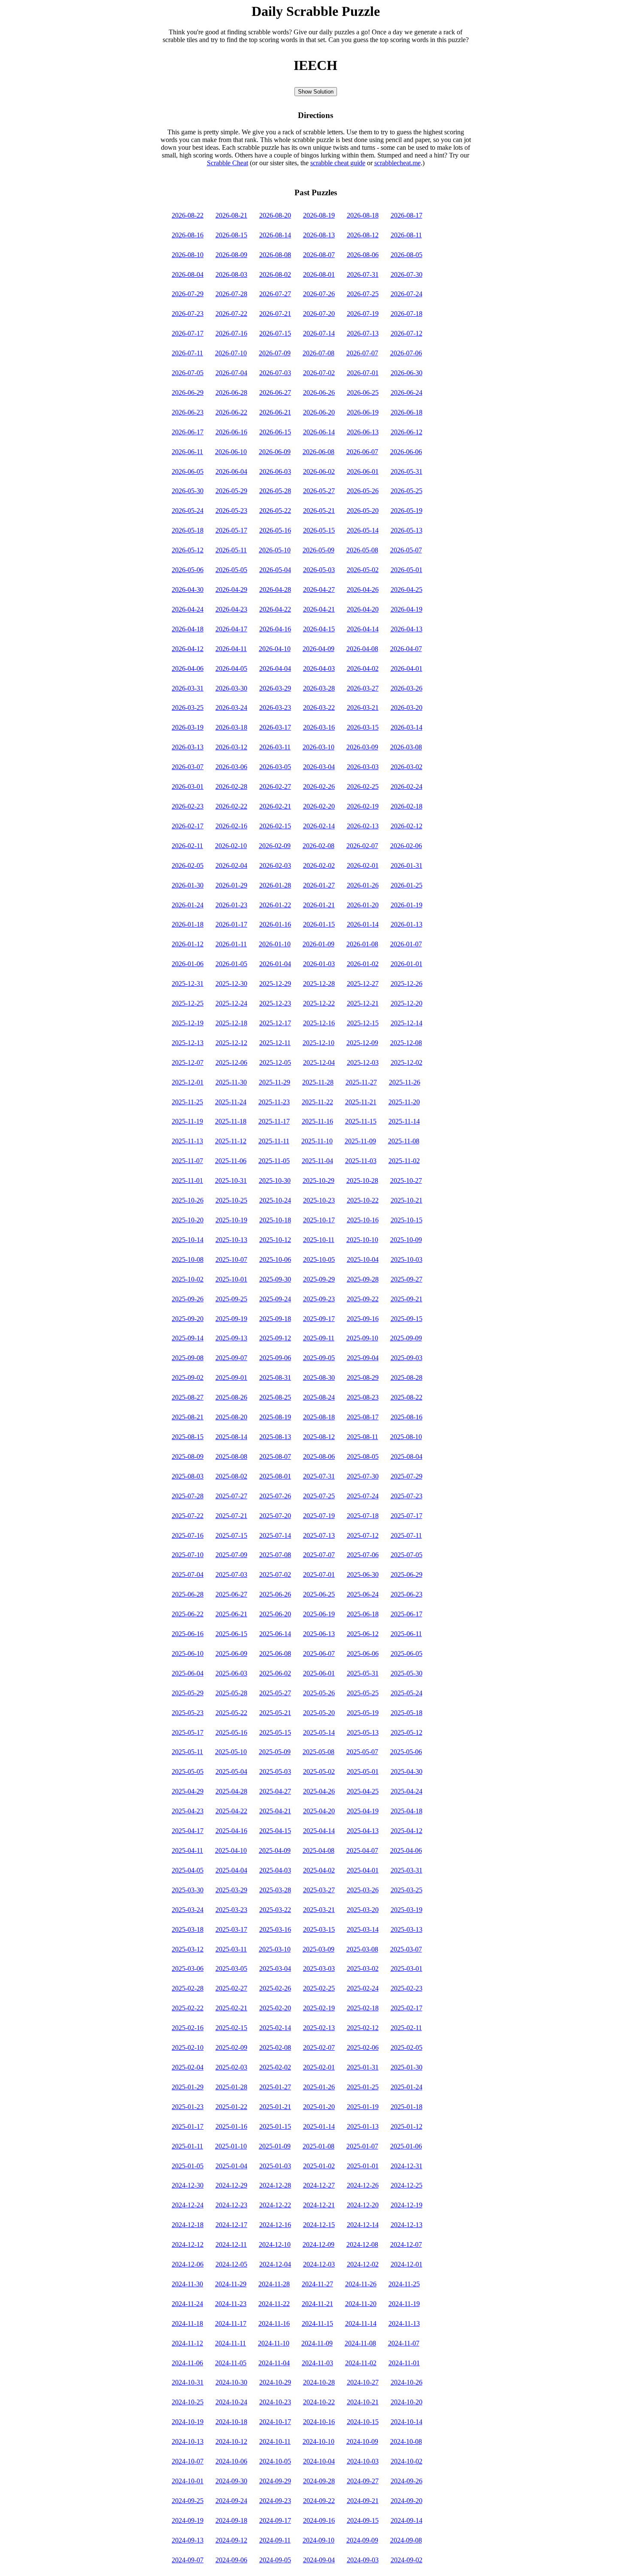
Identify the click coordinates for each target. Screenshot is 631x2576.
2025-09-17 (319, 1319)
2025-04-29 (188, 1791)
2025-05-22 (231, 1713)
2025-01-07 (362, 2146)
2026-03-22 (319, 708)
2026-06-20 (319, 412)
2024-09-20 (407, 2501)
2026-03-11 (275, 747)
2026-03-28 (319, 688)
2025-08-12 (319, 1437)
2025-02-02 (275, 2067)
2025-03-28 (275, 1890)
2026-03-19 (188, 727)
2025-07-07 (319, 1555)
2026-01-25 (407, 885)
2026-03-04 (319, 767)
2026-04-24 (188, 609)
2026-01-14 (363, 924)
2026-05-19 (407, 511)
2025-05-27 (275, 1693)
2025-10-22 (363, 1200)
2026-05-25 (407, 491)
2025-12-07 (188, 1062)
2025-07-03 (231, 1574)
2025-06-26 (275, 1594)
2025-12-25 (188, 1003)
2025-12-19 (188, 1023)
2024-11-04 (274, 2363)
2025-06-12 (363, 1634)
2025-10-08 (188, 1259)
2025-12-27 (363, 983)
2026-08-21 (231, 215)
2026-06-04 (231, 471)
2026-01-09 (319, 944)
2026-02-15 (275, 826)
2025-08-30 (319, 1377)
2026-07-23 (188, 314)
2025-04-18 (407, 1811)
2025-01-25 (363, 2087)
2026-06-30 (407, 373)
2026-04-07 (406, 649)
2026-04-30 (188, 589)
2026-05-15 (319, 530)
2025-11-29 (275, 1082)
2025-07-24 (363, 1496)
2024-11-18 (187, 2323)
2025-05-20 (319, 1713)
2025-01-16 (231, 2126)
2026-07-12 (407, 333)
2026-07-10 (231, 353)
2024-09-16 (319, 2520)
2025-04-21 (275, 1811)
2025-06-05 (407, 1653)
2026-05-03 (319, 570)
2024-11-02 (361, 2363)
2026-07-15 (275, 333)
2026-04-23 (231, 609)
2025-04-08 (319, 1850)
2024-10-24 (231, 2402)
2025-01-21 (275, 2107)
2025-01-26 (319, 2087)
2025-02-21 (231, 2008)
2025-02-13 (319, 2028)
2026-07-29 (188, 294)
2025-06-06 (363, 1653)
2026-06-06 (406, 452)
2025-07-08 (275, 1555)
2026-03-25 (188, 708)
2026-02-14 (319, 826)
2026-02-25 (363, 786)
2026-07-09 (275, 353)
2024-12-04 (275, 2264)
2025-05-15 (275, 1732)
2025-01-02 (319, 2166)
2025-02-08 (275, 2047)
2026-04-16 (275, 629)
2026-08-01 (319, 274)
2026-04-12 (188, 649)
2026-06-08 (319, 452)
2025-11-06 (231, 1161)
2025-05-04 (231, 1771)
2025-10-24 (275, 1200)
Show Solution (316, 92)
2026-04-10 (275, 649)
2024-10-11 (275, 2441)
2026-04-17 (231, 629)
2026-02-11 (187, 846)
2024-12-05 (231, 2264)
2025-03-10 (275, 1949)
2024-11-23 (231, 2304)
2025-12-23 (275, 1003)
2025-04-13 (363, 1831)
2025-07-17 (407, 1516)
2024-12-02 (363, 2264)
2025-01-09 (275, 2146)
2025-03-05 (231, 1968)
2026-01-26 (363, 885)
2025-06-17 (407, 1614)
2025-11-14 (404, 1121)
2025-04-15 (275, 1831)
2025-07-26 (275, 1496)
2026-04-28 (275, 589)
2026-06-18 (407, 412)
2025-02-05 (407, 2047)
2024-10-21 (363, 2402)
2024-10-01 (188, 2481)
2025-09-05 (319, 1358)
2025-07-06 (363, 1555)
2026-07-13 (363, 333)
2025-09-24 (275, 1299)
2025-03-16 (275, 1929)
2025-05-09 (275, 1752)
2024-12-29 (231, 2185)
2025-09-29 (319, 1279)
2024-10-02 (407, 2461)
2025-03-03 (319, 1968)
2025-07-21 (231, 1516)
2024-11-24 (187, 2304)
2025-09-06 (275, 1358)
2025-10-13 (231, 1240)
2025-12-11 (275, 1043)
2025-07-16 (188, 1535)
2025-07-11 (406, 1535)
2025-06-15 (231, 1634)
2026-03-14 (407, 727)
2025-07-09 (231, 1555)
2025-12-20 (407, 1003)
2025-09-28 (363, 1279)
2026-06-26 (319, 392)
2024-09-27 (363, 2481)
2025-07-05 (407, 1555)
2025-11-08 (404, 1141)
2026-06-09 (275, 452)
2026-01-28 (275, 885)
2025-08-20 (231, 1417)
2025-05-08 (319, 1752)
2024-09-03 (363, 2560)
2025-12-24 (231, 1003)
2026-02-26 (319, 786)
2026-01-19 (407, 905)
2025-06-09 (231, 1653)
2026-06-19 (363, 412)
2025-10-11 (319, 1240)
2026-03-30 (231, 688)
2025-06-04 (188, 1673)
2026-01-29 (231, 885)
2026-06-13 (363, 432)
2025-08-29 (363, 1377)
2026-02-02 (319, 865)
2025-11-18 (231, 1121)
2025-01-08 (319, 2146)
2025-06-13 (319, 1634)
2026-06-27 (275, 392)
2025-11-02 (404, 1161)
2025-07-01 (319, 1574)
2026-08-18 (363, 215)
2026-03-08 (406, 747)
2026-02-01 (363, 865)
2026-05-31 (407, 471)
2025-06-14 (275, 1634)
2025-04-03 (275, 1870)
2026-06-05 (188, 471)
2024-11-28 (274, 2284)
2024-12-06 (188, 2264)
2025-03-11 (231, 1949)
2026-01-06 (188, 964)
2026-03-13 (188, 747)
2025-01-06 (406, 2146)
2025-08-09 (188, 1456)
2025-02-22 (188, 2008)
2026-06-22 (231, 412)
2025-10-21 (407, 1200)
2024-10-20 (407, 2402)
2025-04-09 (275, 1850)
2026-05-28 (275, 491)
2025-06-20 (275, 1614)
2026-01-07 (406, 944)
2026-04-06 (188, 668)
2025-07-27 (231, 1496)
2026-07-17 (188, 333)
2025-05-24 (407, 1693)
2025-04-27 (275, 1791)
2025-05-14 (319, 1732)
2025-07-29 (407, 1476)
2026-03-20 (407, 708)
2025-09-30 (275, 1279)
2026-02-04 (231, 865)
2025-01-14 (319, 2126)
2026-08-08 (275, 255)
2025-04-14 (319, 1831)
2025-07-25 (319, 1496)
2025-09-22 (363, 1299)
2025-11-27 (361, 1082)
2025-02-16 (188, 2028)
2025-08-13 (275, 1437)
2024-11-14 (361, 2323)
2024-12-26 (363, 2185)
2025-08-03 (188, 1476)
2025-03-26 (363, 1890)
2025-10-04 (363, 1259)
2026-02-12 (407, 826)
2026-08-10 (188, 255)
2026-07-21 (275, 314)
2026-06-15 (275, 432)
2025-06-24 (363, 1594)
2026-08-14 (275, 235)
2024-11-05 (231, 2363)
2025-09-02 (188, 1377)
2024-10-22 (319, 2402)
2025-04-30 (407, 1771)
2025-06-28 (188, 1594)
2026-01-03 (319, 964)
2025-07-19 (319, 1516)
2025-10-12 (275, 1240)
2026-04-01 (407, 668)
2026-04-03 (319, 668)
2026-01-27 (319, 885)
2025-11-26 (405, 1082)
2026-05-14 (363, 530)
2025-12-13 (188, 1043)
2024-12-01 (407, 2264)
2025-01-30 (407, 2067)
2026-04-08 (362, 649)
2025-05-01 (363, 1771)
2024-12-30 (188, 2185)
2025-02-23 (407, 1988)
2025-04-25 (363, 1791)
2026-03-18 (231, 727)
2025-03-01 (407, 1968)
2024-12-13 (407, 2225)
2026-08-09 (231, 255)
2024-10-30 (231, 2382)
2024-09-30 (231, 2481)
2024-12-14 (363, 2225)
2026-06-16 (231, 432)
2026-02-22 (231, 806)
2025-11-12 (231, 1141)
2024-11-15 (317, 2323)
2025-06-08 (275, 1653)
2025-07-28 (188, 1496)
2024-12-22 (275, 2205)
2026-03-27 (363, 688)
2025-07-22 (188, 1516)
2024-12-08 (362, 2244)
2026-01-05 (231, 964)
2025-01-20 (319, 2107)
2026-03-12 (231, 747)
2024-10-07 (188, 2461)
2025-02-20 (275, 2008)
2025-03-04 (275, 1968)
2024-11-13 (404, 2323)
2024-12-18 (188, 2225)
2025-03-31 (407, 1870)
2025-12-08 (406, 1043)
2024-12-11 (231, 2244)
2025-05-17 (188, 1732)
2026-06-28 (231, 392)
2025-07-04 (188, 1574)
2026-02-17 (188, 826)
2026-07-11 (187, 353)
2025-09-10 (362, 1338)
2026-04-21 (319, 609)
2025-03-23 (231, 1910)
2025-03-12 (188, 1949)
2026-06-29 (188, 392)
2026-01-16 (275, 924)
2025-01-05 (188, 2166)
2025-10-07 (231, 1259)
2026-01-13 (407, 924)
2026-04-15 (319, 629)
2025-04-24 (407, 1791)
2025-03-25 (407, 1890)
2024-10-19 (188, 2422)
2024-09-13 (188, 2540)
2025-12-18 (231, 1023)
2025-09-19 (231, 1319)
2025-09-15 (407, 1319)
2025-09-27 (407, 1279)
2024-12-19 (407, 2205)
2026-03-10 (319, 747)
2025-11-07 (187, 1161)
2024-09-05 (275, 2560)
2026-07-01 (363, 373)
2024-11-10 (274, 2343)
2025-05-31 (363, 1673)
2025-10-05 (319, 1259)
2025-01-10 (231, 2146)
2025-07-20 (275, 1516)
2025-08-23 (363, 1397)
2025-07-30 (363, 1476)
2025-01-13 (363, 2126)
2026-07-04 (231, 373)
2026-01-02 (363, 964)
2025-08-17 (363, 1417)
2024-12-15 (319, 2225)
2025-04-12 (407, 1831)
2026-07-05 (188, 373)
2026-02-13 (363, 826)
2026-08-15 (231, 235)
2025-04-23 (188, 1811)
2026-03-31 (188, 688)
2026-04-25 (407, 589)
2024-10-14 (407, 2422)
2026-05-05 (231, 570)
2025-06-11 (406, 1634)
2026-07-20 (319, 314)
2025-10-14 (188, 1240)
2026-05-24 (188, 511)
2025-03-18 (188, 1929)
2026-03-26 (407, 688)
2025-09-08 (188, 1358)
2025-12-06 (231, 1062)
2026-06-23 (188, 412)
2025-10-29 (319, 1180)
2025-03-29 (231, 1890)
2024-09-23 (275, 2501)
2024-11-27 (317, 2284)
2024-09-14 (407, 2520)
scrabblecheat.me (397, 163)
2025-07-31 (319, 1476)
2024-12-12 (188, 2244)
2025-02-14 (275, 2028)
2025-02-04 (188, 2067)
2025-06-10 (188, 1653)
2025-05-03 (275, 1771)
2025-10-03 (407, 1259)
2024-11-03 (317, 2363)
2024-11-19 (404, 2304)
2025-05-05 (188, 1771)
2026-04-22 (275, 609)
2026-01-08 (362, 944)
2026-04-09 (319, 649)
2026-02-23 (188, 806)
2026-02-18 (407, 806)
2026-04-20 (363, 609)
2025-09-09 (406, 1338)
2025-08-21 (188, 1417)
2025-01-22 (231, 2107)
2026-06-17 (188, 432)
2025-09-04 (363, 1358)
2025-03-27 (319, 1890)
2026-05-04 (275, 570)
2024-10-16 (319, 2422)
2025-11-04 (317, 1161)
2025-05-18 (407, 1713)
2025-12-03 (363, 1062)
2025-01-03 (275, 2166)
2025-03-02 (363, 1968)
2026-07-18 (407, 314)
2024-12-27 (319, 2185)
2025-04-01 (363, 1870)
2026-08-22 (188, 215)
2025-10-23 (319, 1200)
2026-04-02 (363, 668)
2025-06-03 (231, 1673)
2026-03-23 (275, 708)
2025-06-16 (188, 1634)
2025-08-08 (231, 1456)
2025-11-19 (187, 1121)
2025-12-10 (319, 1043)
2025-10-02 (188, 1279)
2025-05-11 (187, 1752)
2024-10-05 (275, 2461)
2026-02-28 (231, 786)
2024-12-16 (275, 2225)
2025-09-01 (231, 1377)
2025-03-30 (188, 1890)
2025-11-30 (231, 1082)
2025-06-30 (363, 1574)
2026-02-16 (231, 826)
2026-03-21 (363, 708)
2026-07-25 (363, 294)
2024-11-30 (187, 2284)
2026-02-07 (362, 846)
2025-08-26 (231, 1397)
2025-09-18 (275, 1319)
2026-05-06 (188, 570)
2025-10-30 (275, 1180)
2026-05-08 (362, 550)
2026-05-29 (231, 491)
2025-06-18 (363, 1614)
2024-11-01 (404, 2363)
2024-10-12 (231, 2441)
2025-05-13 (363, 1732)
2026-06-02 (319, 471)
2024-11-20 (361, 2304)
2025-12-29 (275, 983)
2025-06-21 (231, 1614)
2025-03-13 (407, 1929)
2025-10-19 (231, 1220)
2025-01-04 (231, 2166)
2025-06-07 (319, 1653)
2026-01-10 (275, 944)
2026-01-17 (231, 924)
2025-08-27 (188, 1397)
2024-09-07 (188, 2560)
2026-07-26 (319, 294)
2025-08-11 (363, 1437)
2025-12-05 (275, 1062)
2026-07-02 (319, 373)
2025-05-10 (231, 1752)
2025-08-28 (407, 1377)
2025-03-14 (363, 1929)
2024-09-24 (231, 2501)
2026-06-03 (275, 471)
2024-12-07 (406, 2244)
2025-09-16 (363, 1319)
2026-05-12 (188, 550)
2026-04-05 (231, 668)
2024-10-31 (188, 2382)
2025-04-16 (231, 1831)
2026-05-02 (363, 570)
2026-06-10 (231, 452)
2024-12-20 (363, 2205)
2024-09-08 (406, 2540)
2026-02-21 (275, 806)
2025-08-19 (275, 1417)
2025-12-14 (407, 1023)
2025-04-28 (231, 1791)
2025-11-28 (318, 1082)
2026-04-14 (363, 629)
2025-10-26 (188, 1200)
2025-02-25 (319, 1988)
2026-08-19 (319, 215)
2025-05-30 (407, 1673)
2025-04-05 (188, 1870)
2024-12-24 (188, 2205)
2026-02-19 (363, 806)
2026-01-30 (188, 885)
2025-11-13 (187, 1141)
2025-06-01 (319, 1673)
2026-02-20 (319, 806)
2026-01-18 (188, 924)
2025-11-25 (187, 1102)
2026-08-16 (188, 235)
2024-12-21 (319, 2205)
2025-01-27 (275, 2087)
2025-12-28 (319, 983)
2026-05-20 (363, 511)
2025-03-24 (188, 1910)
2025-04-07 (362, 1850)
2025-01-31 (363, 2067)
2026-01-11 (231, 944)
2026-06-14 (319, 432)
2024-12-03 (319, 2264)
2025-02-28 (188, 1988)
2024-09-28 (319, 2481)
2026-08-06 (363, 255)
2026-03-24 (231, 708)
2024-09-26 (407, 2481)
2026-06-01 (363, 471)
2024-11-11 (231, 2343)
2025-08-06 (319, 1456)
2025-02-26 (275, 1988)
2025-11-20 (404, 1102)
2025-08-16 (407, 1417)
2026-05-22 (275, 511)
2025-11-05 (274, 1161)
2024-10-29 (275, 2382)
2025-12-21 (363, 1003)
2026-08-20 (275, 215)
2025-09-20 (188, 1319)
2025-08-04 (407, 1456)
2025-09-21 (407, 1299)
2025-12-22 (319, 1003)
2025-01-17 (188, 2126)
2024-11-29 (231, 2284)
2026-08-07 (319, 255)
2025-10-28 (362, 1180)
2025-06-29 (407, 1574)
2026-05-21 (319, 511)
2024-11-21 (317, 2304)
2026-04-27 (319, 589)
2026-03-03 (363, 767)
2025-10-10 (362, 1240)
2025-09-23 (319, 1299)
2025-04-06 (406, 1850)
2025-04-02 (319, 1870)
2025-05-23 (188, 1713)
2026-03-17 (275, 727)
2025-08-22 (407, 1397)
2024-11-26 (361, 2284)
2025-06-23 (407, 1594)
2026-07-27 (275, 294)
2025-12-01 (188, 1082)
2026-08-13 (319, 235)
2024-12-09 (319, 2244)
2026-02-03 (275, 865)
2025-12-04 (319, 1062)
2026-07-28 (231, 294)
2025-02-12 (363, 2028)
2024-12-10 (275, 2244)
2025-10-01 (231, 1279)
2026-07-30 (407, 274)
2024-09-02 (407, 2560)
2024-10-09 (362, 2441)
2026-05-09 (319, 550)
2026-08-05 (407, 255)
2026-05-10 (275, 550)
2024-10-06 (231, 2461)
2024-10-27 (363, 2382)
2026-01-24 (188, 905)
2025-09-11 (319, 1338)
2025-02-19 (319, 2008)
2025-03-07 (406, 1949)
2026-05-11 (231, 550)
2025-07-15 (231, 1535)
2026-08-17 (407, 215)
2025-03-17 (231, 1929)
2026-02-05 (188, 865)
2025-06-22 (188, 1614)
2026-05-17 (231, 530)
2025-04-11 (187, 1850)
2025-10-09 (406, 1240)
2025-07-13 (319, 1535)
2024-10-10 (319, 2441)
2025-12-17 (275, 1023)
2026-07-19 (363, 314)
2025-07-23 (407, 1496)
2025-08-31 (275, 1377)
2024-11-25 (404, 2284)
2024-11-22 (274, 2304)
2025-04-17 (188, 1831)
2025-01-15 (275, 2126)
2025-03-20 (363, 1910)
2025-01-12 (407, 2126)
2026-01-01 (407, 964)
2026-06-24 (407, 392)
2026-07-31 (363, 274)
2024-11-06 (187, 2363)
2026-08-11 (406, 235)
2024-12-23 (231, 2205)
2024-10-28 (319, 2382)
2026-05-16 (275, 530)
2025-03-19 (407, 1910)
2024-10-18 (231, 2422)
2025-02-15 (231, 2028)
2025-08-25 (275, 1397)
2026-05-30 (188, 491)
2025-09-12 (275, 1338)
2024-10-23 (275, 2402)
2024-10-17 (275, 2422)
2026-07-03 (275, 373)
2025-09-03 (407, 1358)
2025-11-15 (361, 1121)
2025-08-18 (319, 1417)
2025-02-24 (363, 1988)
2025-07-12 (363, 1535)
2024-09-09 (362, 2540)
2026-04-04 (275, 668)
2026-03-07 (188, 767)
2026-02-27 (275, 786)
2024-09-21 (363, 2501)
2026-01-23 (231, 905)
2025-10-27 (406, 1180)
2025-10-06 (275, 1259)
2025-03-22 (275, 1910)
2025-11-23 (274, 1102)
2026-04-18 (188, 629)
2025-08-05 (363, 1456)
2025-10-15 (407, 1220)
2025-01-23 (188, 2107)
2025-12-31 (188, 983)
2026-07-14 (319, 333)
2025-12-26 (407, 983)
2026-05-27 (319, 491)
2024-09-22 (319, 2501)
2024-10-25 (188, 2402)
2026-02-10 (231, 846)
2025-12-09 (362, 1043)
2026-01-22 (275, 905)
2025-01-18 (407, 2107)
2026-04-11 (231, 649)
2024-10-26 (407, 2382)
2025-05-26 (319, 1693)
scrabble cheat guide (338, 163)
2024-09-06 (231, 2560)
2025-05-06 (406, 1752)
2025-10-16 (363, 1220)
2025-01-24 (407, 2087)
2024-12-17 (231, 2225)
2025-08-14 (231, 1437)
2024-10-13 (188, 2441)
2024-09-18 (231, 2520)
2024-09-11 (275, 2540)
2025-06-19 (319, 1614)
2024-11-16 (274, 2323)
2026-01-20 (363, 905)
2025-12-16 (319, 1023)
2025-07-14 (275, 1535)
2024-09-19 (188, 2520)
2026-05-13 (407, 530)
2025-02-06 (363, 2047)
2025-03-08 (362, 1949)
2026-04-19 (407, 609)
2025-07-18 (363, 1516)
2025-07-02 (275, 1574)
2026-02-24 (407, 786)
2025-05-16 (231, 1732)
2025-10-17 (319, 1220)
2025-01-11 (187, 2146)
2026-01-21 (319, 905)
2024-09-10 (319, 2540)
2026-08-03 (231, 274)
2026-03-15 (363, 727)
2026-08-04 (188, 274)
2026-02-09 (275, 846)
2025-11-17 (274, 1121)
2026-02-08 (319, 846)
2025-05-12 (407, 1732)
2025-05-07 (362, 1752)
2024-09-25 (188, 2501)
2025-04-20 (319, 1811)
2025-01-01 (363, 2166)
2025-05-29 (188, 1693)
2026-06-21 (275, 412)
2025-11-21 (361, 1102)
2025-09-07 (231, 1358)
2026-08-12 (363, 235)
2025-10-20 (188, 1220)
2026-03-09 (362, 747)
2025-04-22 (231, 1811)
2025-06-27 (231, 1594)
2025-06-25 (319, 1594)
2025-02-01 (319, 2067)
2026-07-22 (231, 314)
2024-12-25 (407, 2185)
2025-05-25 (363, 1693)
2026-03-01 (188, 786)
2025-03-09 (319, 1949)
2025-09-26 (188, 1299)
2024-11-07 (404, 2343)
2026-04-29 (231, 589)
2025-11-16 (317, 1121)
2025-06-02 (275, 1673)
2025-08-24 (319, 1397)
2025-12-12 (231, 1043)
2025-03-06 (188, 1968)
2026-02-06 (406, 846)
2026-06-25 (363, 392)
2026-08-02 (275, 274)
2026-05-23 (231, 511)
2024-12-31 (407, 2166)
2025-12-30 (231, 983)
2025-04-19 (363, 1811)
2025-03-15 (319, 1929)
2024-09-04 (319, 2560)
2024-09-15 (363, 2520)
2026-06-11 (187, 452)
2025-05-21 (275, 1713)
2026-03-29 (275, 688)
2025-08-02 (231, 1476)
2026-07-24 (407, 294)
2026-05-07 (406, 550)
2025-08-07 (275, 1456)
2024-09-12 (231, 2540)
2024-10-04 (319, 2461)
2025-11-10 (317, 1141)
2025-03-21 (319, 1910)
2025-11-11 (274, 1141)
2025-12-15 (363, 1023)
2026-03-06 (231, 767)
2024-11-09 (317, 2343)
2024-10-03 (363, 2461)
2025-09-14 (188, 1338)
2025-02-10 (188, 2047)
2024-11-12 (187, 2343)
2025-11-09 (360, 1141)
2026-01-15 (319, 924)
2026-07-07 (362, 353)
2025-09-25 (231, 1299)
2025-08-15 (188, 1437)
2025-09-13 (231, 1338)
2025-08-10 (406, 1437)
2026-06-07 (362, 452)
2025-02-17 (407, 2008)
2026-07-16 (231, 333)
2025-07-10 (188, 1555)
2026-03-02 (407, 767)
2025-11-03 (361, 1161)
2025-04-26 (319, 1791)
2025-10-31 (231, 1180)
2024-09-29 (275, 2481)
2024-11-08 (360, 2343)
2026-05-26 (363, 491)
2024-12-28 (275, 2185)
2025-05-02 (319, 1771)
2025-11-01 (187, 1180)
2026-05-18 (188, 530)
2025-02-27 (231, 1988)
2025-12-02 (407, 1062)
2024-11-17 (231, 2323)
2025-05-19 (363, 1713)
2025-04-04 (231, 1870)
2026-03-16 (319, 727)
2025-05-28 (231, 1693)
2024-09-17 (275, 2520)
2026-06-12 (407, 432)
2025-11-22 (317, 1102)
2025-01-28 (231, 2087)
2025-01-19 (363, 2107)
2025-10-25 (231, 1200)
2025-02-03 (231, 2067)
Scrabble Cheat (228, 163)
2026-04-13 (407, 629)
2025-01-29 (188, 2087)
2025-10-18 (275, 1220)
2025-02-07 (319, 2047)
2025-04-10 (231, 1850)
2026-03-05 (275, 767)
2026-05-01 (407, 570)
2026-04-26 (363, 589)
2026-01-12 (188, 944)
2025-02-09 (231, 2047)
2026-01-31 (407, 865)
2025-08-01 (275, 1476)
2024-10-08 (406, 2441)
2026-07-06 (406, 353)
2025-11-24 (231, 1102)
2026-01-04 (275, 964)
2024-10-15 (363, 2422)
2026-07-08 (319, 353)
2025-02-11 (406, 2028)
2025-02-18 (363, 2008)
